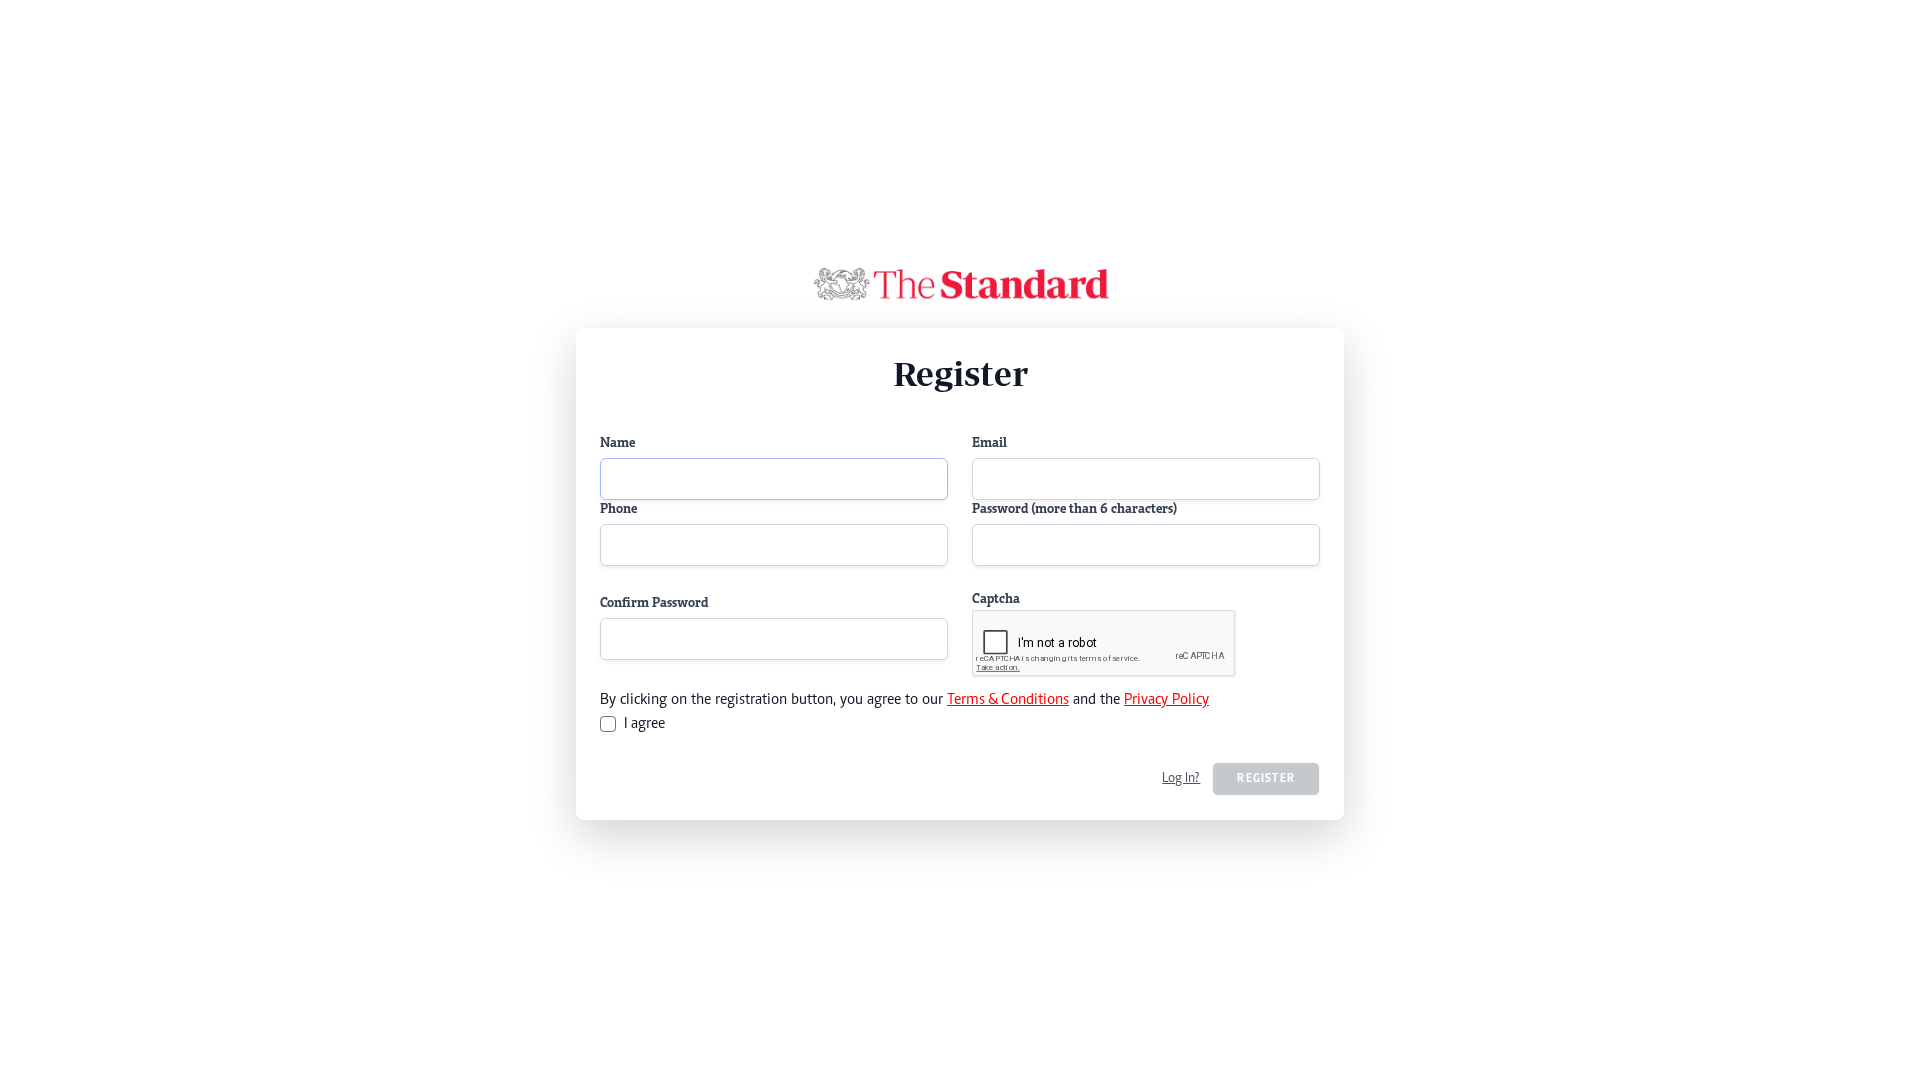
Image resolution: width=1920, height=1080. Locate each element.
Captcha (996, 600)
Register (1266, 779)
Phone (618, 510)
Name (617, 444)
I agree (644, 724)
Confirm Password (654, 604)
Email (989, 444)
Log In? (1181, 779)
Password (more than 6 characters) (1074, 510)
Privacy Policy (1166, 700)
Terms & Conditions (1008, 700)
